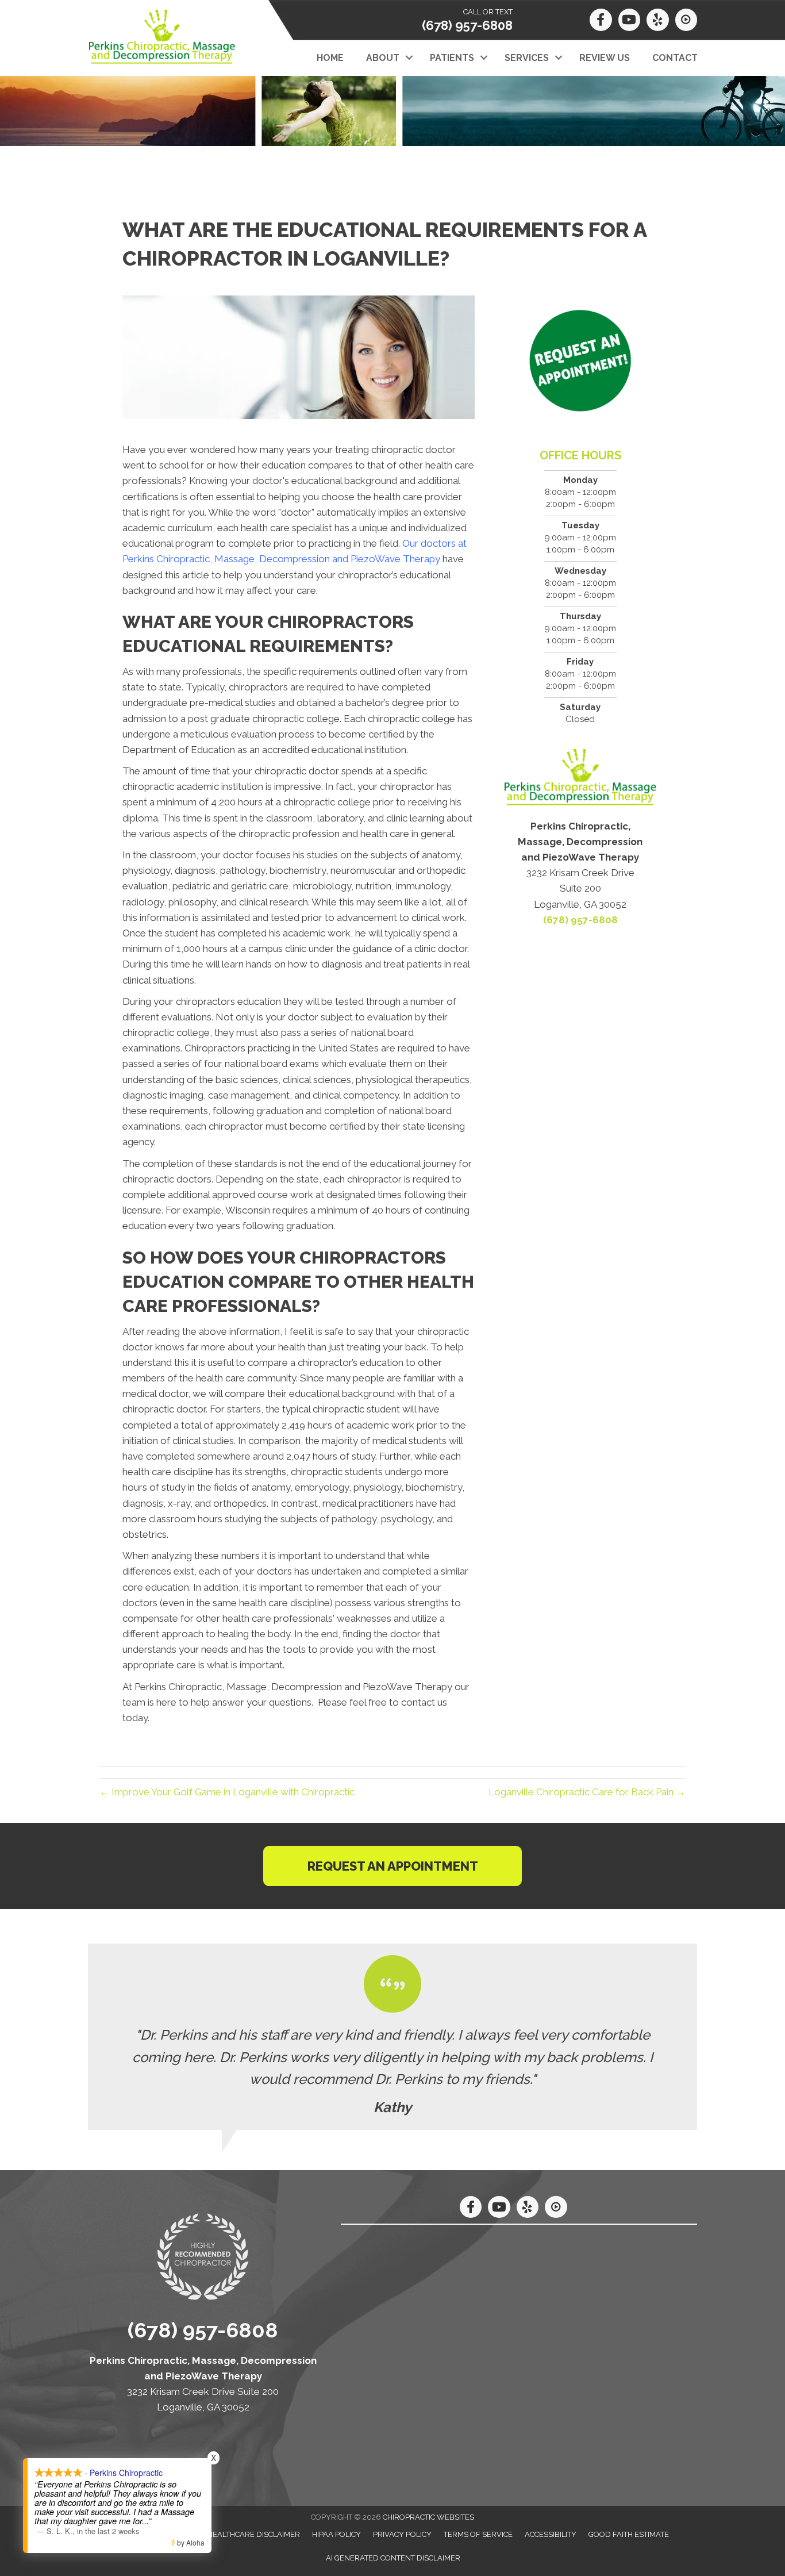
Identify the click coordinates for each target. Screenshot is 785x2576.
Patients (452, 58)
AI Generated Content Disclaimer (393, 2558)
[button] (409, 58)
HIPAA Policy (336, 2534)
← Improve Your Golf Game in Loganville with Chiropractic (227, 1792)
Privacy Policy (402, 2534)
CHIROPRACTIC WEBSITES (428, 2517)
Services (527, 58)
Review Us (605, 58)
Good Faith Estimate (629, 2534)
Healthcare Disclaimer (254, 2534)
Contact (675, 58)
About (383, 58)
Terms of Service (478, 2534)
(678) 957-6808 (467, 25)
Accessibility (551, 2534)
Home (330, 58)
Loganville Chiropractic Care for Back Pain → (587, 1792)
